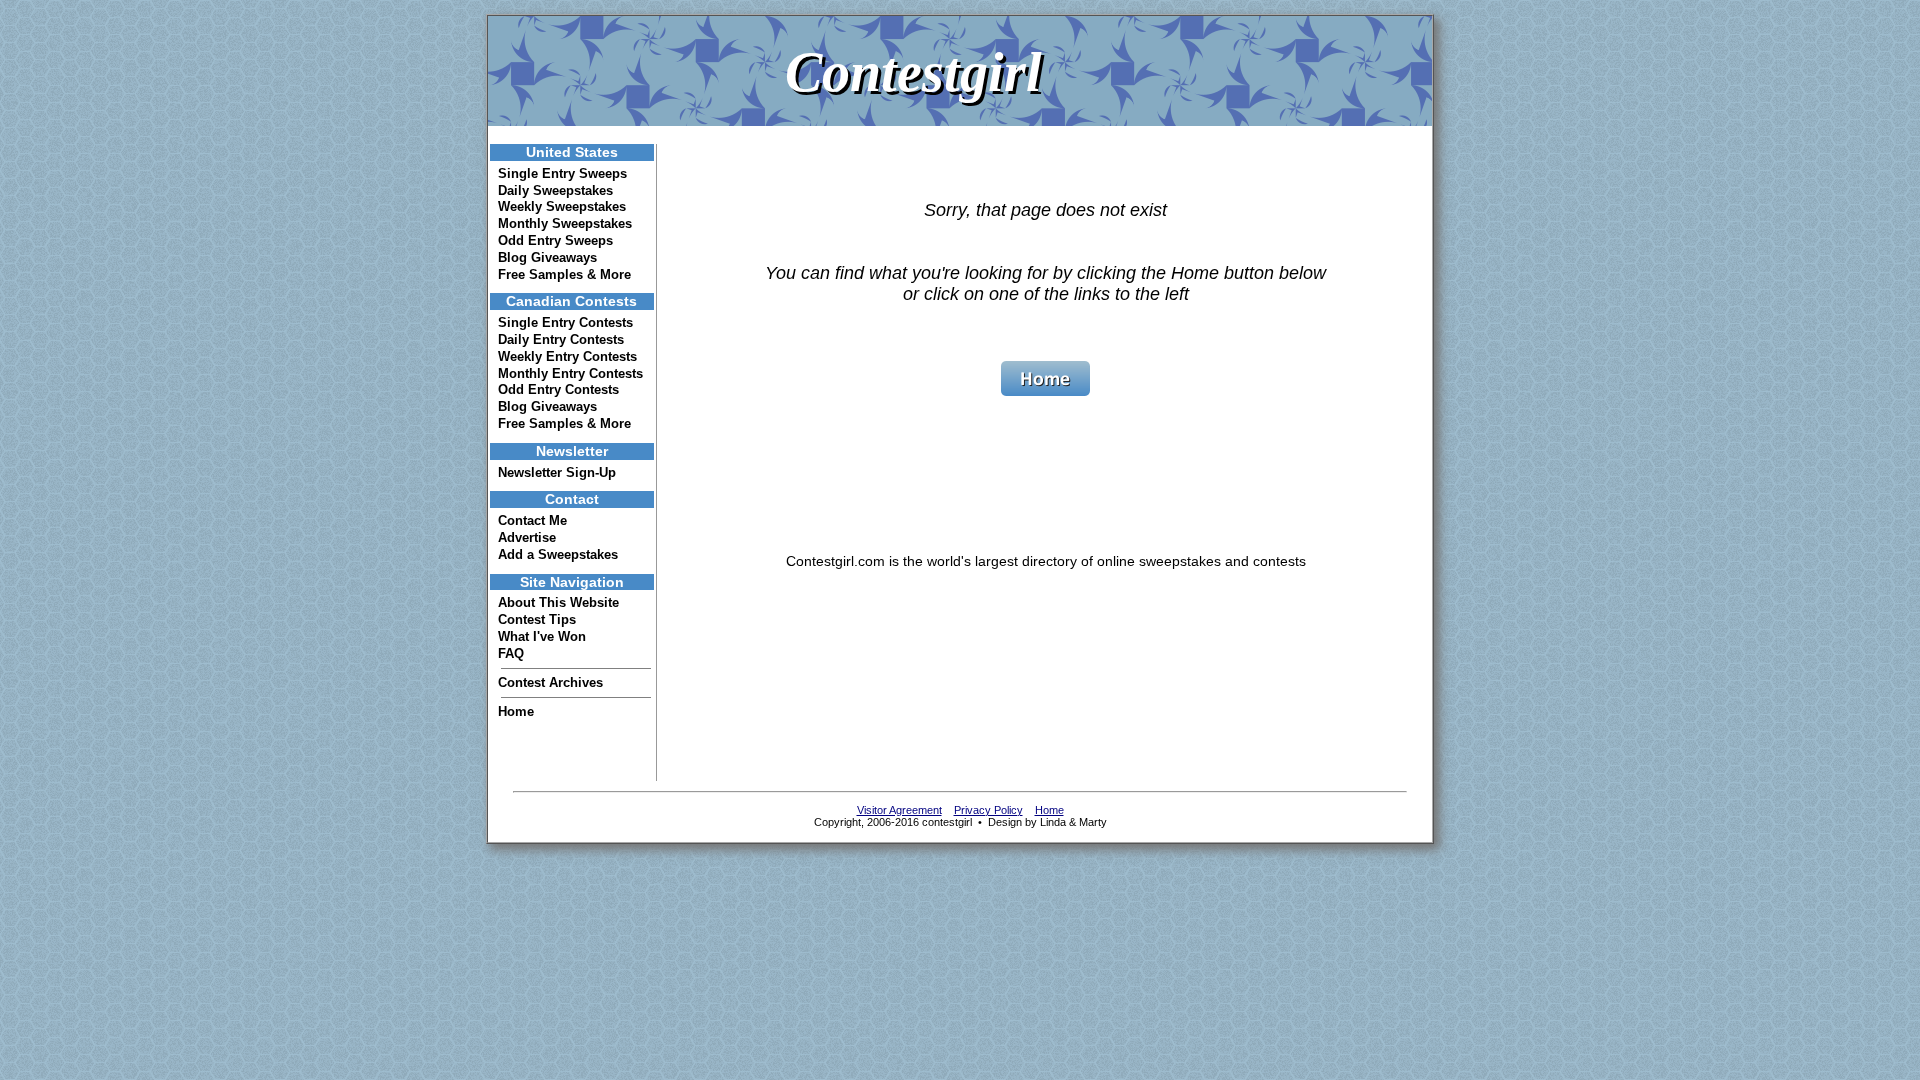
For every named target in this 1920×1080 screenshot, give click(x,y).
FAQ (511, 653)
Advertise (527, 537)
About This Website (558, 602)
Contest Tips (537, 619)
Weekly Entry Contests (567, 356)
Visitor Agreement (899, 810)
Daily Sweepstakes (555, 190)
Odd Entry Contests (558, 389)
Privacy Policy (988, 810)
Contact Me (532, 520)
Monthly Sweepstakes (565, 223)
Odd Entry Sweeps (555, 240)
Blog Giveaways (547, 257)
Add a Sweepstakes (558, 554)
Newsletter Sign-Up (557, 472)
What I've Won (542, 636)
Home (516, 711)
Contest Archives (550, 682)
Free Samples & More (564, 274)
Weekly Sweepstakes (562, 206)
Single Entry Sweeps (562, 173)
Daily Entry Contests (561, 339)
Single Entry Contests (565, 322)
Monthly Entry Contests (570, 373)
